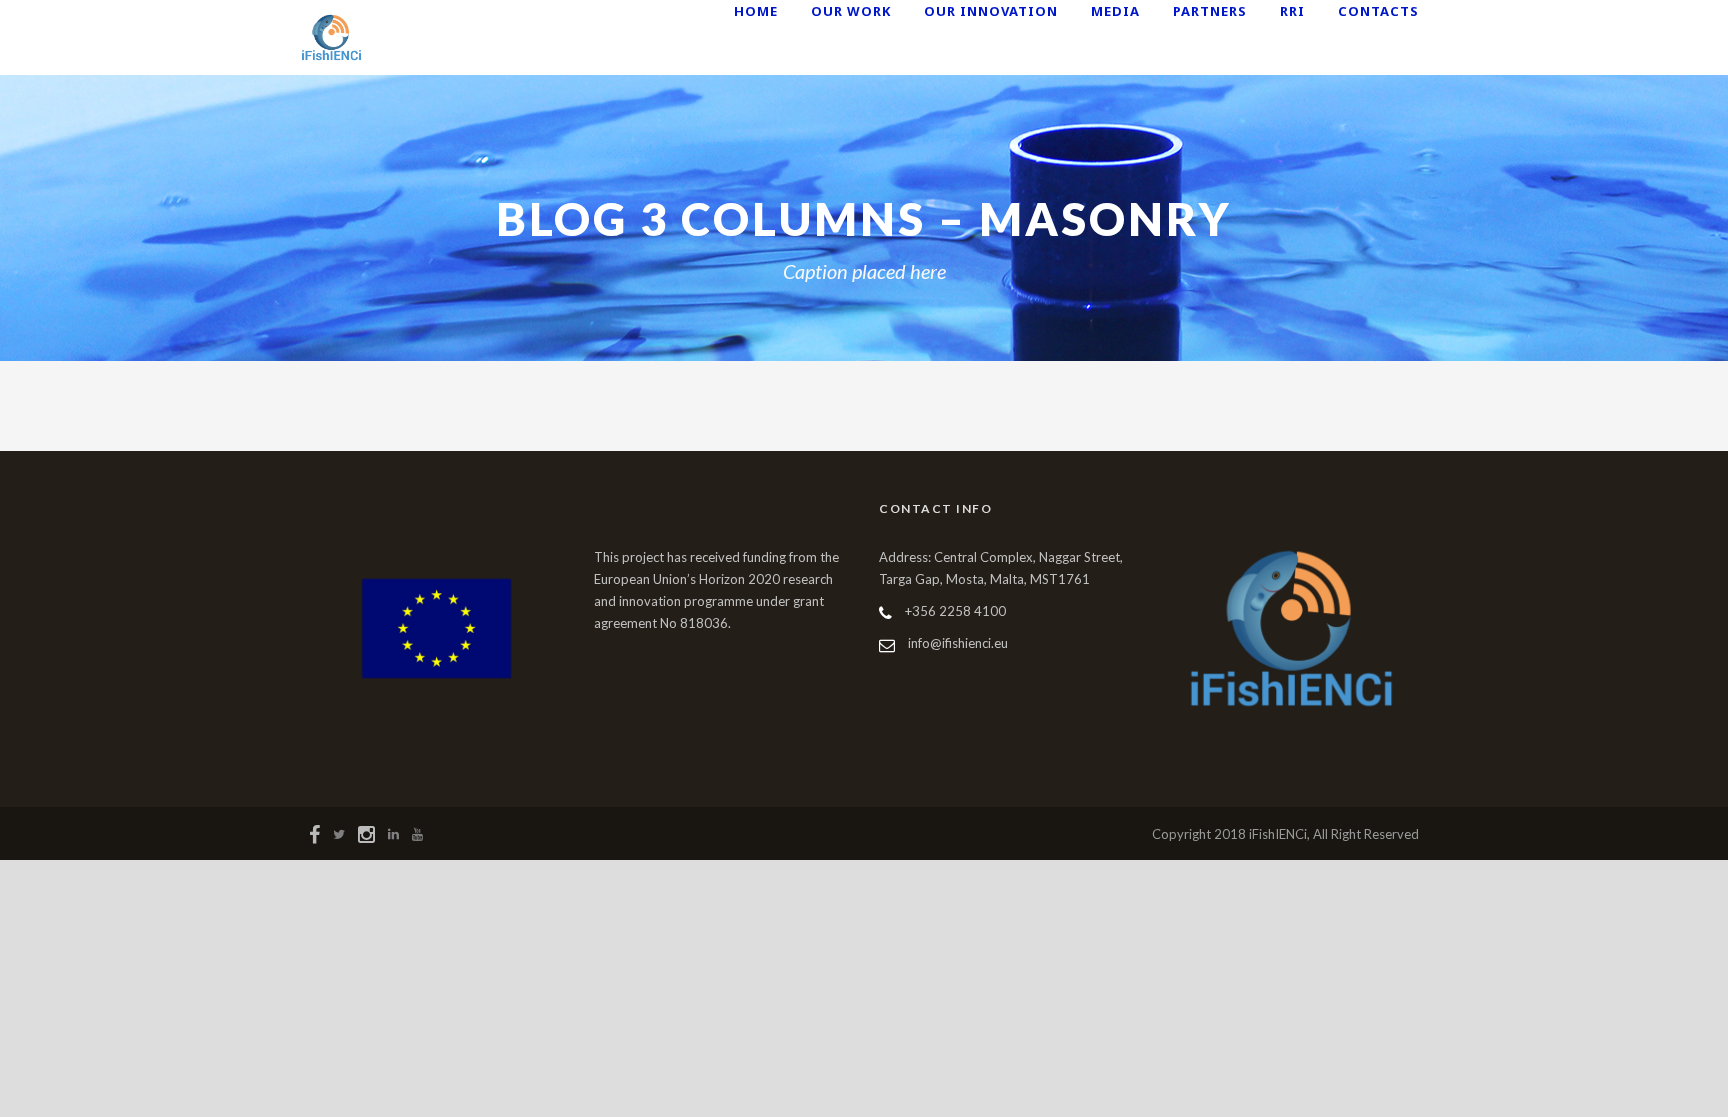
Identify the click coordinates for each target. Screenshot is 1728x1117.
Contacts (1378, 11)
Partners (1210, 11)
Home (756, 11)
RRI (1292, 11)
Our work (851, 11)
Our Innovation (991, 11)
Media (1115, 11)
